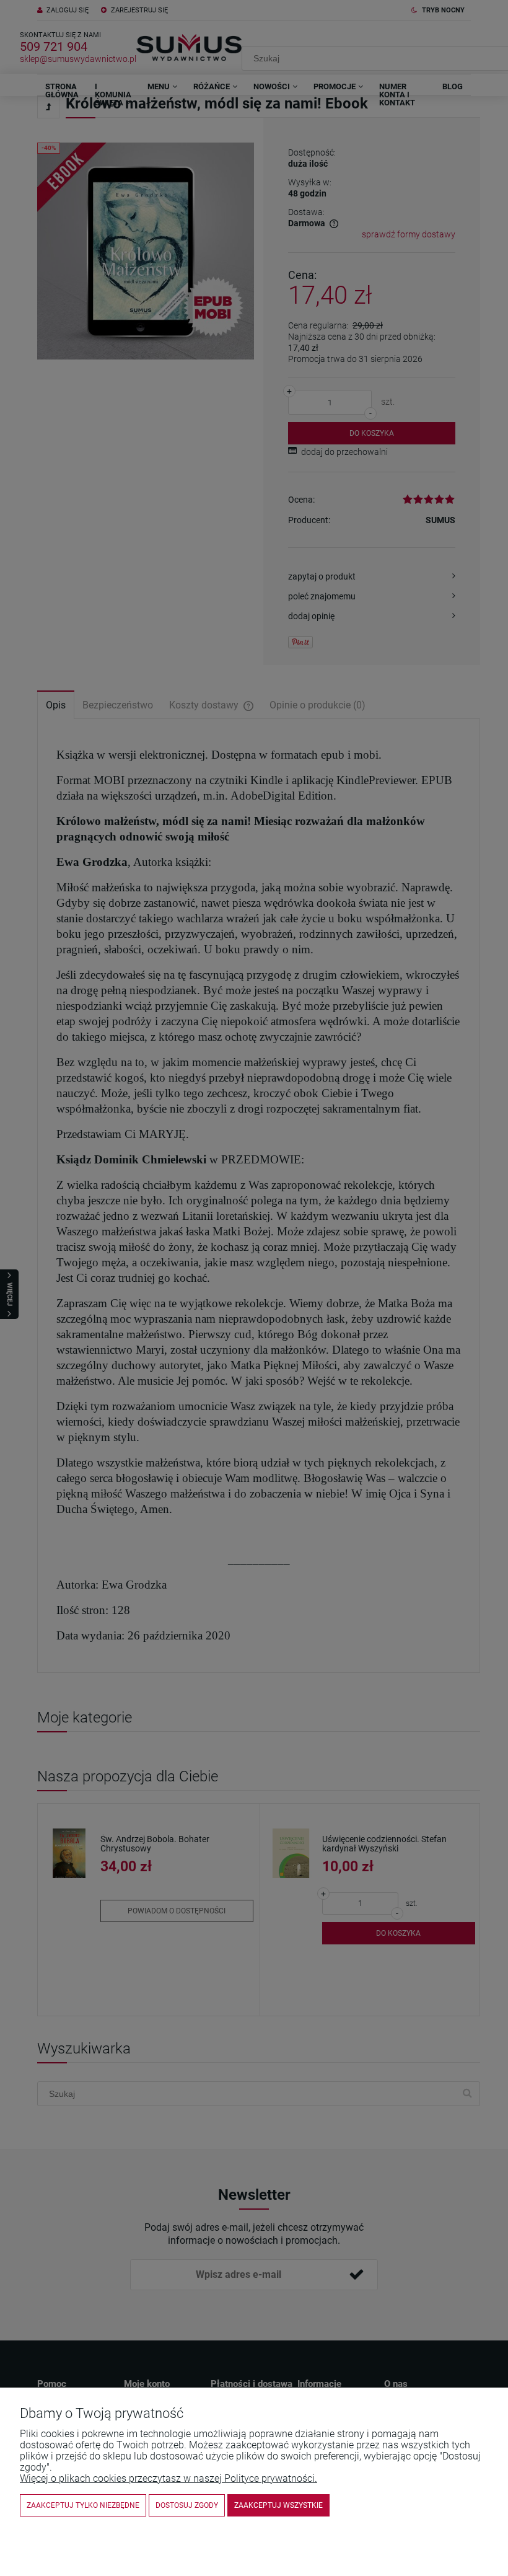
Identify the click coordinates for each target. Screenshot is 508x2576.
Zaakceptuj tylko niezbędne (83, 2505)
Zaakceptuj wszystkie (278, 2505)
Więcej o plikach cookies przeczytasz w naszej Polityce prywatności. (169, 2478)
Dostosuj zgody (187, 2505)
